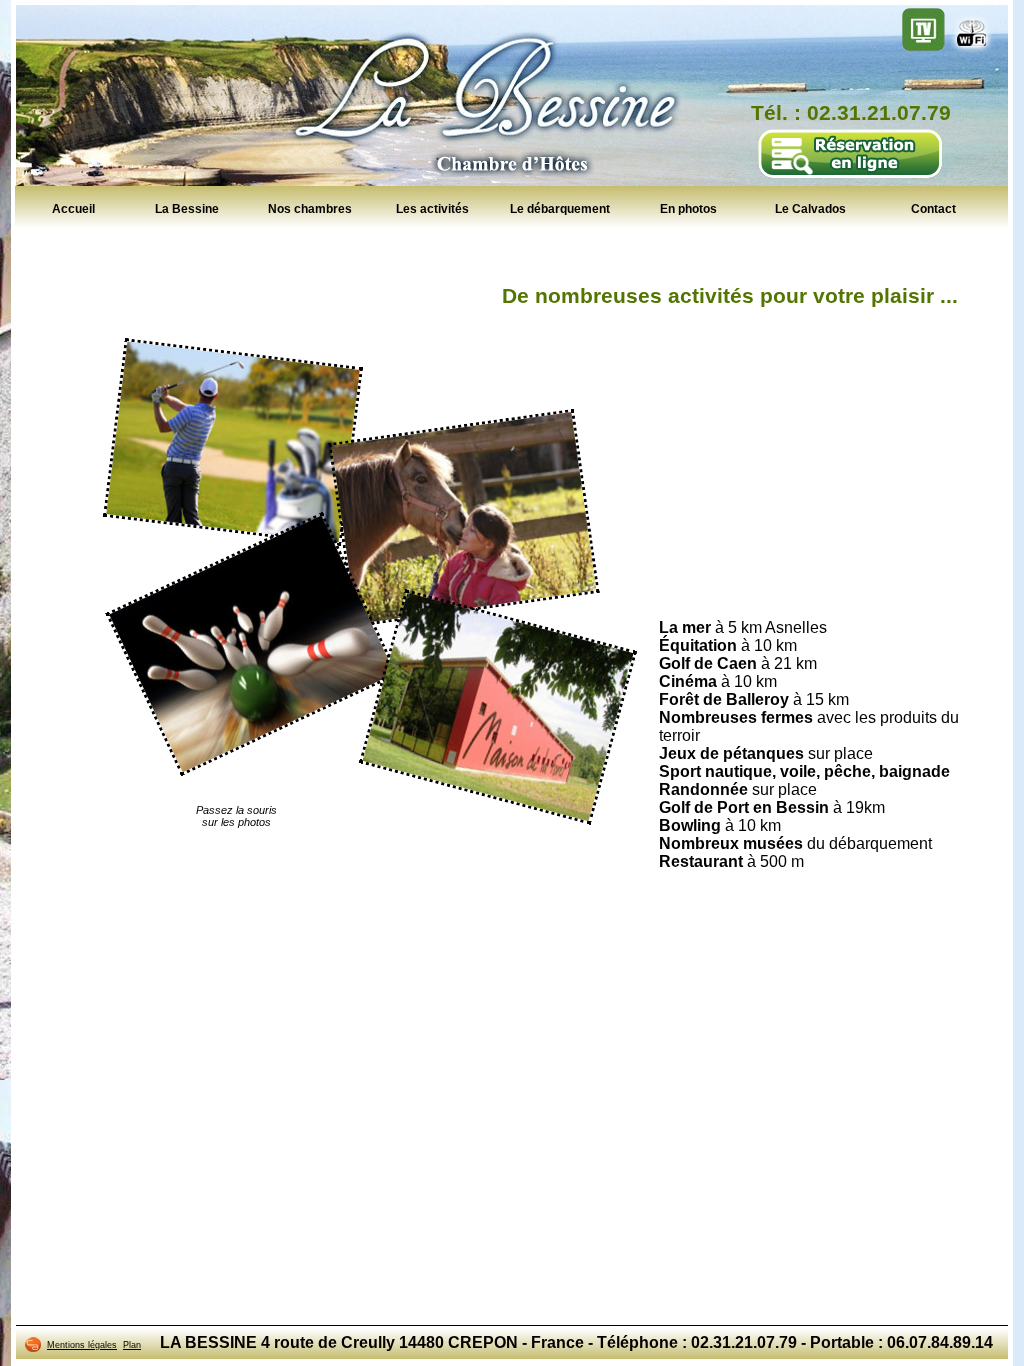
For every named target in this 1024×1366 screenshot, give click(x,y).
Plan (132, 1345)
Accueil (73, 209)
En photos (688, 209)
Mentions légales (82, 1345)
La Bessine (187, 209)
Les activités (432, 209)
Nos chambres (310, 209)
